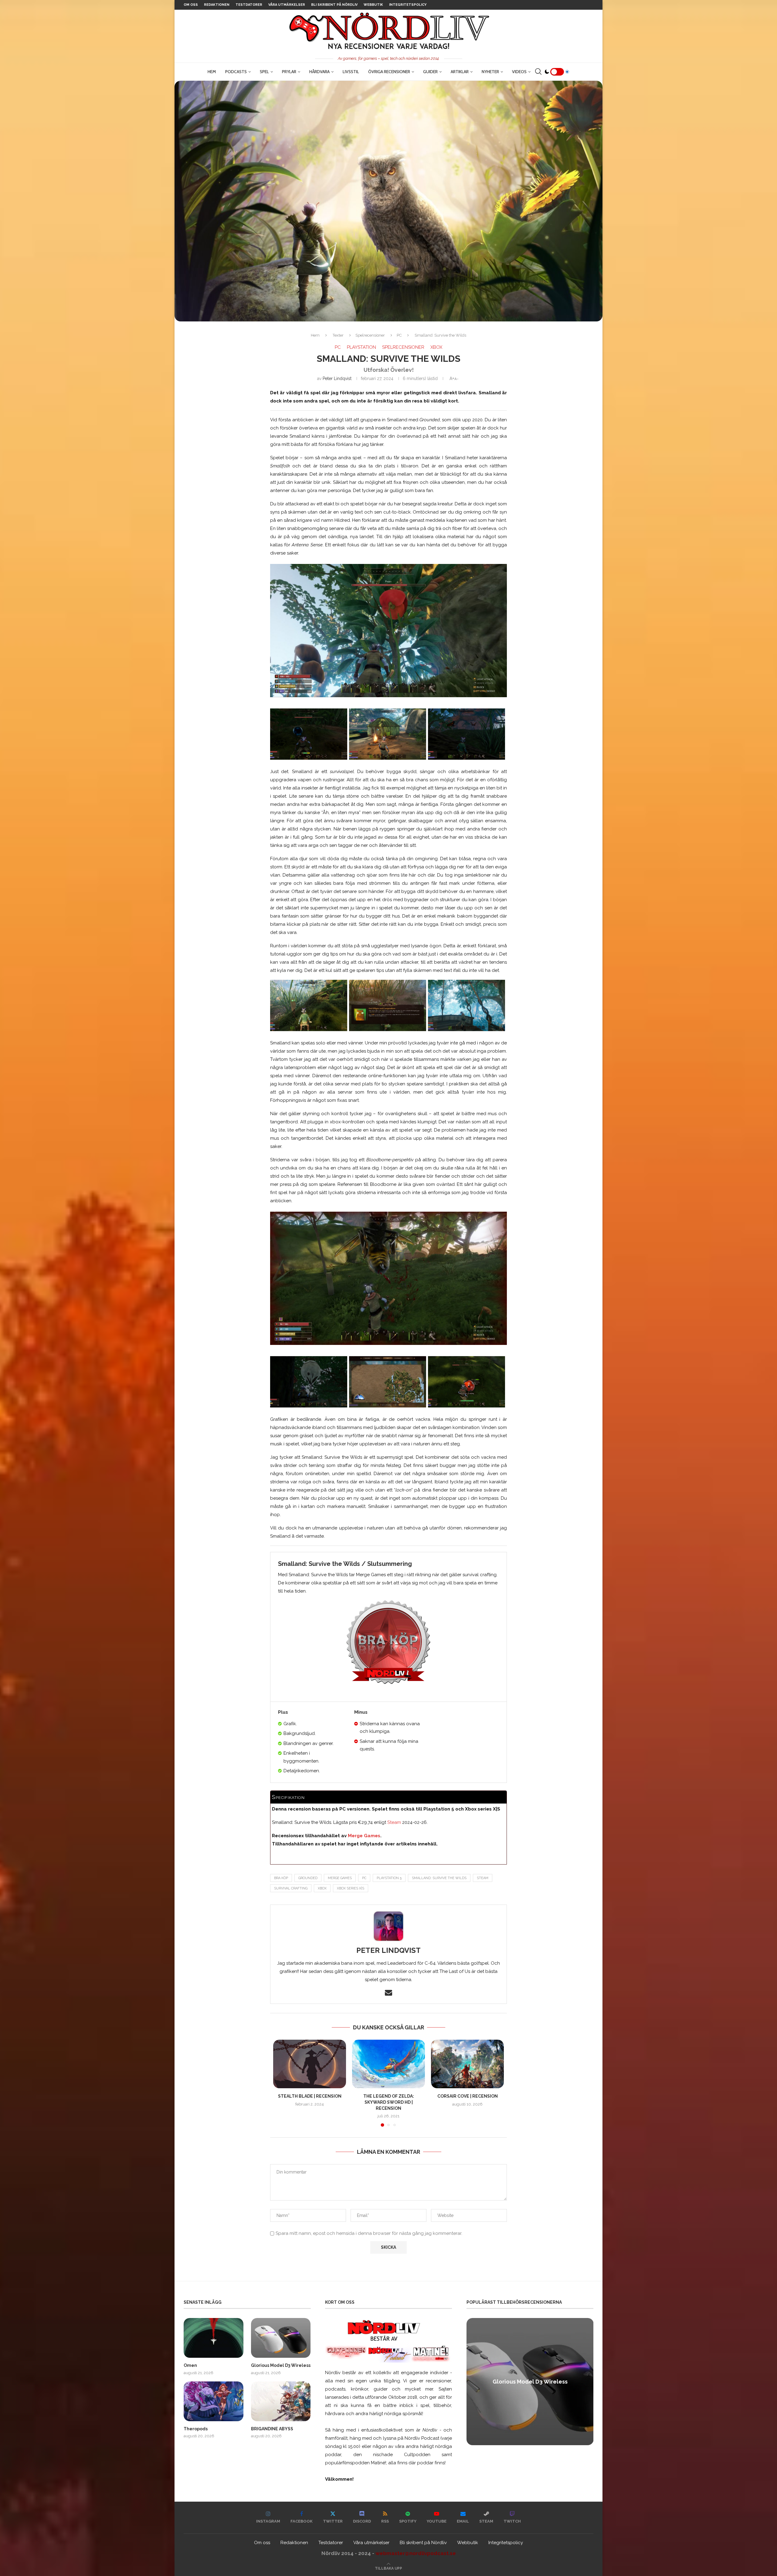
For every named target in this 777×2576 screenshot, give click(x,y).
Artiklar (460, 72)
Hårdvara (319, 72)
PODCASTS (236, 72)
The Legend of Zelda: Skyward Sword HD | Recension (389, 2102)
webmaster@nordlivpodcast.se (416, 2553)
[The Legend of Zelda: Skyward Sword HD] (388, 2064)
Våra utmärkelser (287, 5)
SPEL (264, 72)
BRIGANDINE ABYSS (272, 2429)
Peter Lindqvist (337, 378)
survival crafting (291, 1888)
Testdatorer (249, 5)
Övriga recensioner (389, 72)
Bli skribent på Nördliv (334, 5)
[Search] (538, 72)
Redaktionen (217, 5)
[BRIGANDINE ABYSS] (281, 2401)
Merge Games (364, 1836)
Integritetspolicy (408, 5)
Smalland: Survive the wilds (439, 1878)
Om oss (191, 5)
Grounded (308, 1878)
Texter (338, 335)
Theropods (196, 2429)
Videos (519, 72)
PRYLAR (289, 72)
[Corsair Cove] (467, 2064)
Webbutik (373, 5)
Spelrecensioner (370, 335)
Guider (430, 72)
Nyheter (490, 72)
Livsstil (351, 72)
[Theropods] (214, 2401)
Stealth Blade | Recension (310, 2096)
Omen (190, 2365)
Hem (212, 72)
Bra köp (281, 1878)
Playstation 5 (389, 1878)
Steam (394, 1822)
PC (399, 335)
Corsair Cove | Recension (468, 2096)
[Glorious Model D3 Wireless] (281, 2338)
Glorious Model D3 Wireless (281, 2365)
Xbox (322, 1888)
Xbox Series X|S (351, 1888)
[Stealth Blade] (310, 2064)
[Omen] (214, 2338)
